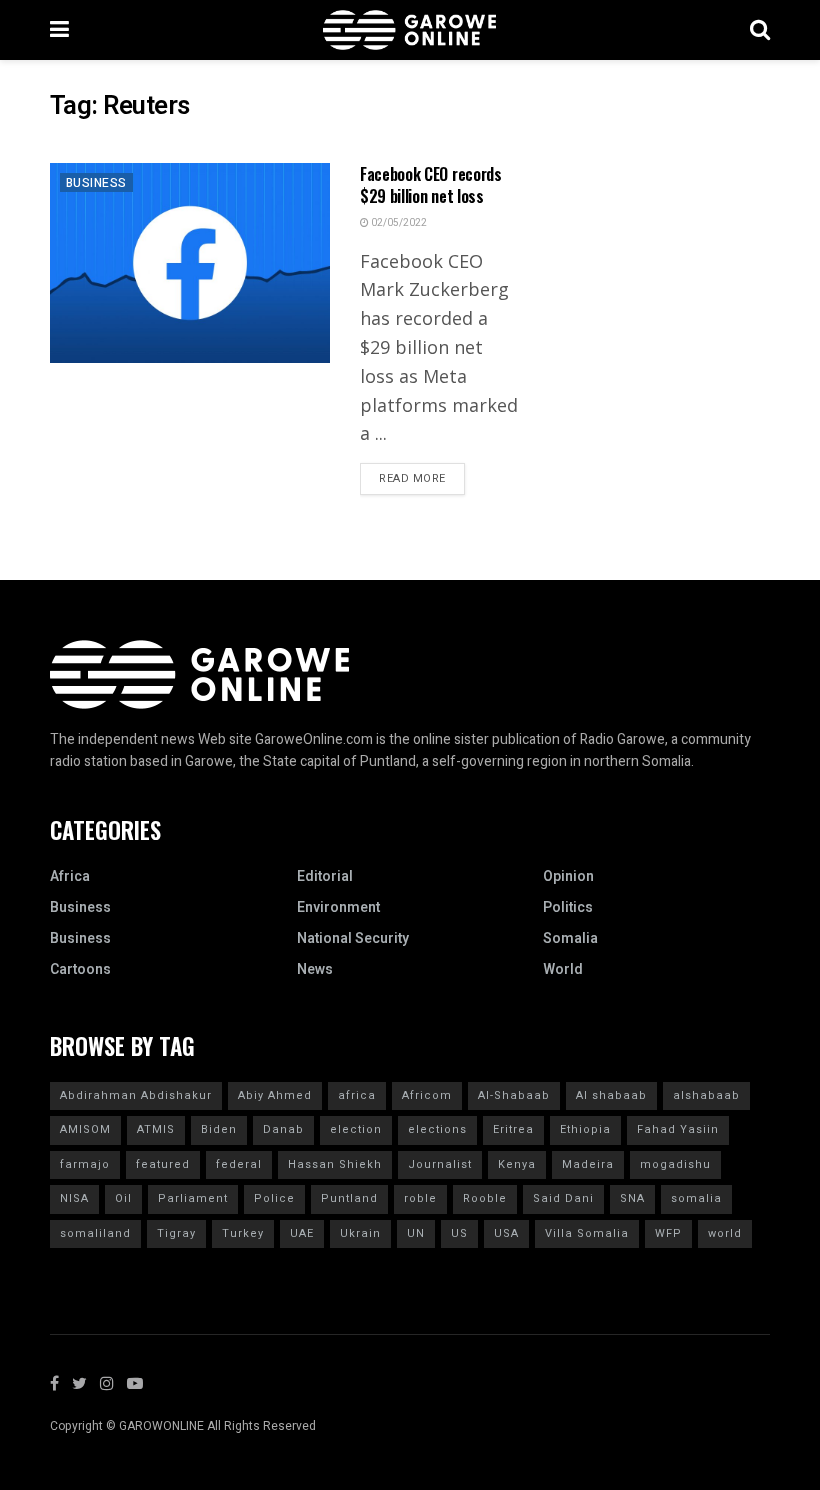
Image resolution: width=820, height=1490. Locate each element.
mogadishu (675, 1164)
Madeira (588, 1164)
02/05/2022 (398, 223)
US (459, 1233)
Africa (70, 876)
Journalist (440, 1164)
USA (506, 1233)
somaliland (95, 1233)
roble (420, 1198)
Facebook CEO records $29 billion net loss (431, 185)
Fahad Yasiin (678, 1129)
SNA (632, 1198)
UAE (302, 1233)
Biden (219, 1129)
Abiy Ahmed (275, 1095)
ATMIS (156, 1129)
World (563, 969)
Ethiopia (585, 1129)
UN (416, 1233)
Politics (568, 907)
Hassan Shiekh (335, 1164)
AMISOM (85, 1129)
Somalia (570, 938)
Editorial (325, 876)
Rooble (485, 1198)
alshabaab (706, 1095)
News (315, 969)
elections (437, 1129)
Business (96, 183)
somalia (696, 1198)
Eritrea (513, 1129)
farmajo (85, 1164)
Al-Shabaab (514, 1095)
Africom (427, 1095)
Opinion (568, 876)
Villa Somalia (587, 1233)
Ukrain (360, 1233)
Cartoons (80, 969)
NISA (74, 1198)
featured (163, 1164)
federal (239, 1164)
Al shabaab (611, 1095)
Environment (338, 907)
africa (357, 1095)
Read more (412, 478)
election (356, 1129)
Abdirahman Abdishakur (136, 1095)
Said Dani (563, 1198)
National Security (353, 938)
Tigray (176, 1233)
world (725, 1233)
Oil (123, 1198)
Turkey (243, 1233)
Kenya (517, 1164)
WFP (668, 1233)
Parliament (193, 1198)
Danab (283, 1129)
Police (274, 1198)
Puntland (349, 1198)
